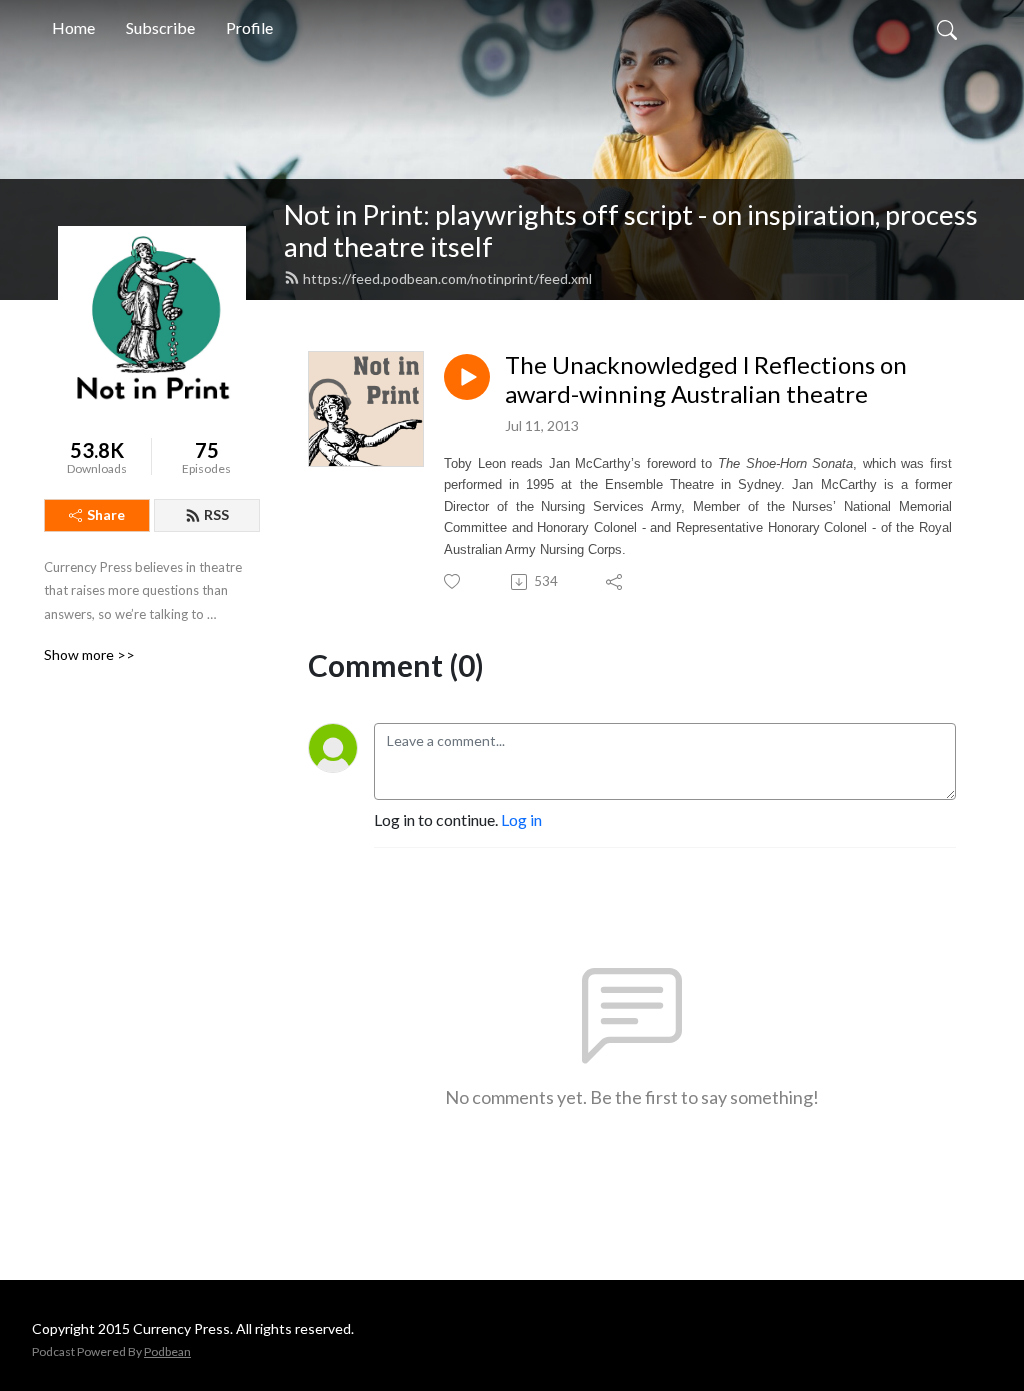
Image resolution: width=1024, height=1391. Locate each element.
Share (106, 514)
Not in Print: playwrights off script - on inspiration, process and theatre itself (631, 231)
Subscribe (160, 27)
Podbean (167, 1351)
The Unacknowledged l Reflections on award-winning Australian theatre (706, 379)
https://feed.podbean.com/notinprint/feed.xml (447, 278)
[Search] (947, 28)
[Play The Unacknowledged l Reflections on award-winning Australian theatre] (467, 377)
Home (73, 27)
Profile (249, 27)
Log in (521, 819)
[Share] (615, 582)
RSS (216, 514)
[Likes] (453, 581)
